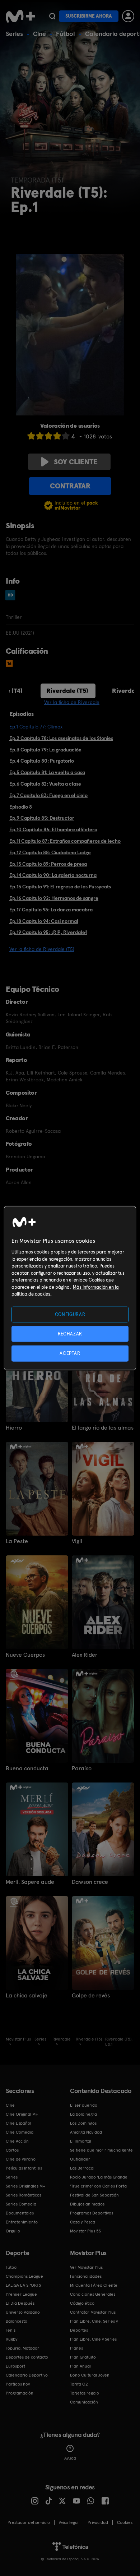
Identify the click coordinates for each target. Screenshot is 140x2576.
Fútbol (66, 34)
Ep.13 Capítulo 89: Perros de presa (48, 864)
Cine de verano (21, 2159)
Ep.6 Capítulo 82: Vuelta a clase (45, 784)
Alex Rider (85, 1655)
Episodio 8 (21, 807)
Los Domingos (83, 2123)
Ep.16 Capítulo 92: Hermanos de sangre (54, 898)
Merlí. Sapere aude (30, 1882)
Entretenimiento (22, 2222)
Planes (76, 2348)
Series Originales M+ (25, 2186)
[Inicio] (20, 16)
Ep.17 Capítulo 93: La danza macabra (51, 910)
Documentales (20, 2213)
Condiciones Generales (93, 2294)
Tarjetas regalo (85, 2393)
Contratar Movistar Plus (93, 2312)
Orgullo (13, 2231)
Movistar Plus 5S (85, 2231)
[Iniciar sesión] (128, 16)
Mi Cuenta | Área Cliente (94, 2285)
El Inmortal (81, 2141)
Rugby (11, 2339)
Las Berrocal (82, 2168)
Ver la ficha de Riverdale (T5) (42, 949)
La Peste (17, 1541)
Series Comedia (21, 2204)
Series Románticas (24, 2195)
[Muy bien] (66, 436)
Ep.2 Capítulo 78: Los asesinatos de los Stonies (61, 738)
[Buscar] (52, 16)
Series (14, 34)
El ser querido (84, 2105)
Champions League (24, 2276)
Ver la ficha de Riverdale (72, 702)
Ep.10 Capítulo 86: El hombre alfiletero (53, 829)
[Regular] (48, 436)
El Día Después (20, 2303)
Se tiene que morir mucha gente (101, 2150)
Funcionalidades (86, 2276)
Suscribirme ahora (89, 16)
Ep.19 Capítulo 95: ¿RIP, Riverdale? (48, 932)
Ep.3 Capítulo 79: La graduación (45, 750)
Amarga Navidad (86, 2132)
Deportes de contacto (27, 2357)
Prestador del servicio (29, 2522)
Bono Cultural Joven (90, 2375)
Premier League (21, 2294)
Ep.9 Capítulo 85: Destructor (42, 818)
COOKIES (125, 2522)
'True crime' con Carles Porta (98, 2186)
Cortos (12, 2150)
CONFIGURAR (70, 1314)
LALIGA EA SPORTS (23, 2285)
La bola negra (83, 2114)
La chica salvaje (27, 1996)
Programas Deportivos (92, 2213)
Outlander (80, 2159)
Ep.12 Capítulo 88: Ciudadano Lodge (50, 852)
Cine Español (18, 2123)
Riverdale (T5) (67, 691)
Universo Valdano (23, 2312)
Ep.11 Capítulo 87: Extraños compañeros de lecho (65, 841)
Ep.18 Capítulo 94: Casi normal (44, 921)
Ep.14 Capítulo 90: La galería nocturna (53, 875)
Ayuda (70, 2458)
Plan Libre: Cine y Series (93, 2339)
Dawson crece (90, 1882)
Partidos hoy (18, 2384)
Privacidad (98, 2522)
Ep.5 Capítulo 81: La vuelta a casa (47, 772)
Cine (39, 34)
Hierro (14, 1428)
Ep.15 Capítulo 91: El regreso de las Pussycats (60, 887)
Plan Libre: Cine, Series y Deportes (94, 2326)
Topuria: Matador (22, 2348)
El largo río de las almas (103, 1428)
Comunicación (84, 2402)
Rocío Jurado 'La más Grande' (99, 2177)
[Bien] (57, 436)
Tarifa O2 (79, 2384)
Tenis (11, 2330)
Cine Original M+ (22, 2114)
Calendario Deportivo (27, 2375)
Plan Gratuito (83, 2357)
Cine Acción (17, 2141)
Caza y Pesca (83, 2222)
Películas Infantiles (24, 2168)
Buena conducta (27, 1768)
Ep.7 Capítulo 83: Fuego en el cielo (48, 795)
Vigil (77, 1541)
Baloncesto (17, 2321)
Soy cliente (76, 462)
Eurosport (15, 2366)
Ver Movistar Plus (86, 2267)
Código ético (82, 2303)
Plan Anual (80, 2366)
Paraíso (82, 1768)
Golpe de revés (91, 1996)
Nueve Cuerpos (25, 1655)
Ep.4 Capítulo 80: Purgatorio (42, 761)
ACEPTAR (70, 1353)
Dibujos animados (87, 2204)
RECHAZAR (70, 1334)
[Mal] (40, 436)
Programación (20, 2393)
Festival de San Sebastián (94, 2195)
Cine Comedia (20, 2132)
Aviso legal (69, 2522)
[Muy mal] (31, 436)
